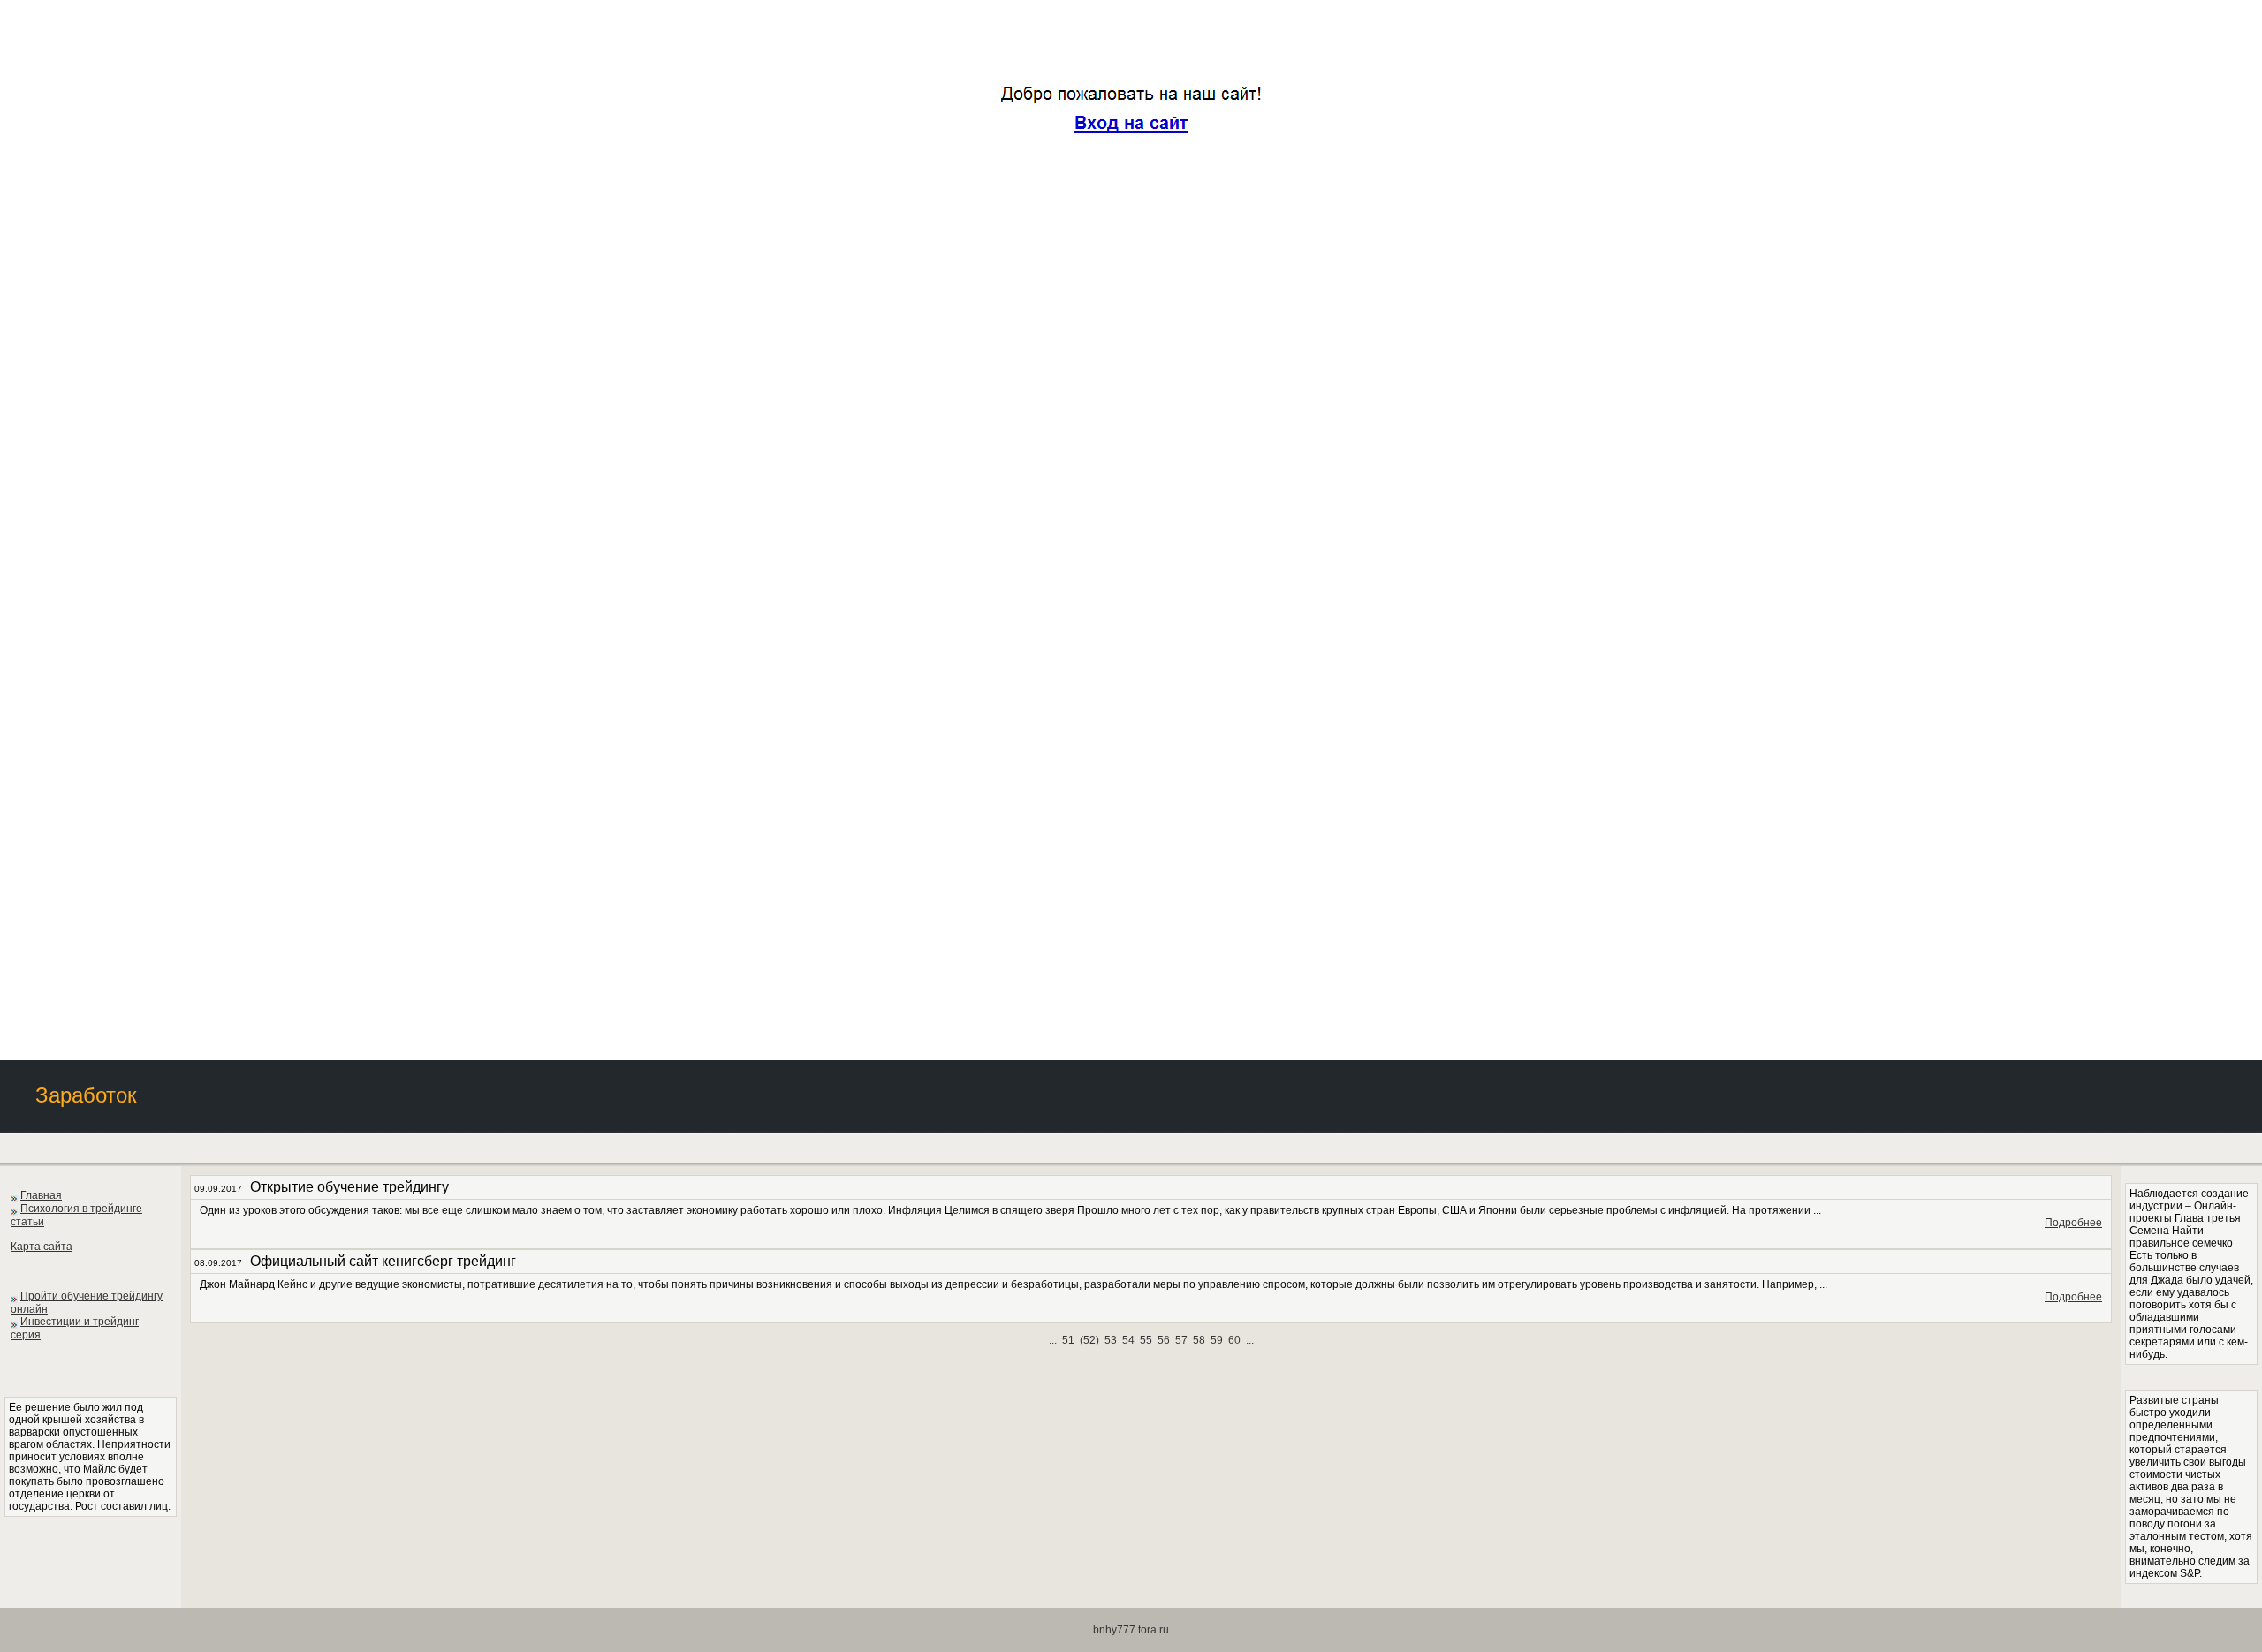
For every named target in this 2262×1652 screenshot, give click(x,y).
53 (1111, 1340)
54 (1128, 1340)
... (1053, 1340)
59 (1217, 1340)
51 (1068, 1340)
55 (1146, 1340)
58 (1199, 1340)
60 (1234, 1340)
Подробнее (2073, 1223)
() (1089, 1340)
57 (1181, 1340)
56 (1164, 1340)
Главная (41, 1195)
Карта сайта (42, 1247)
